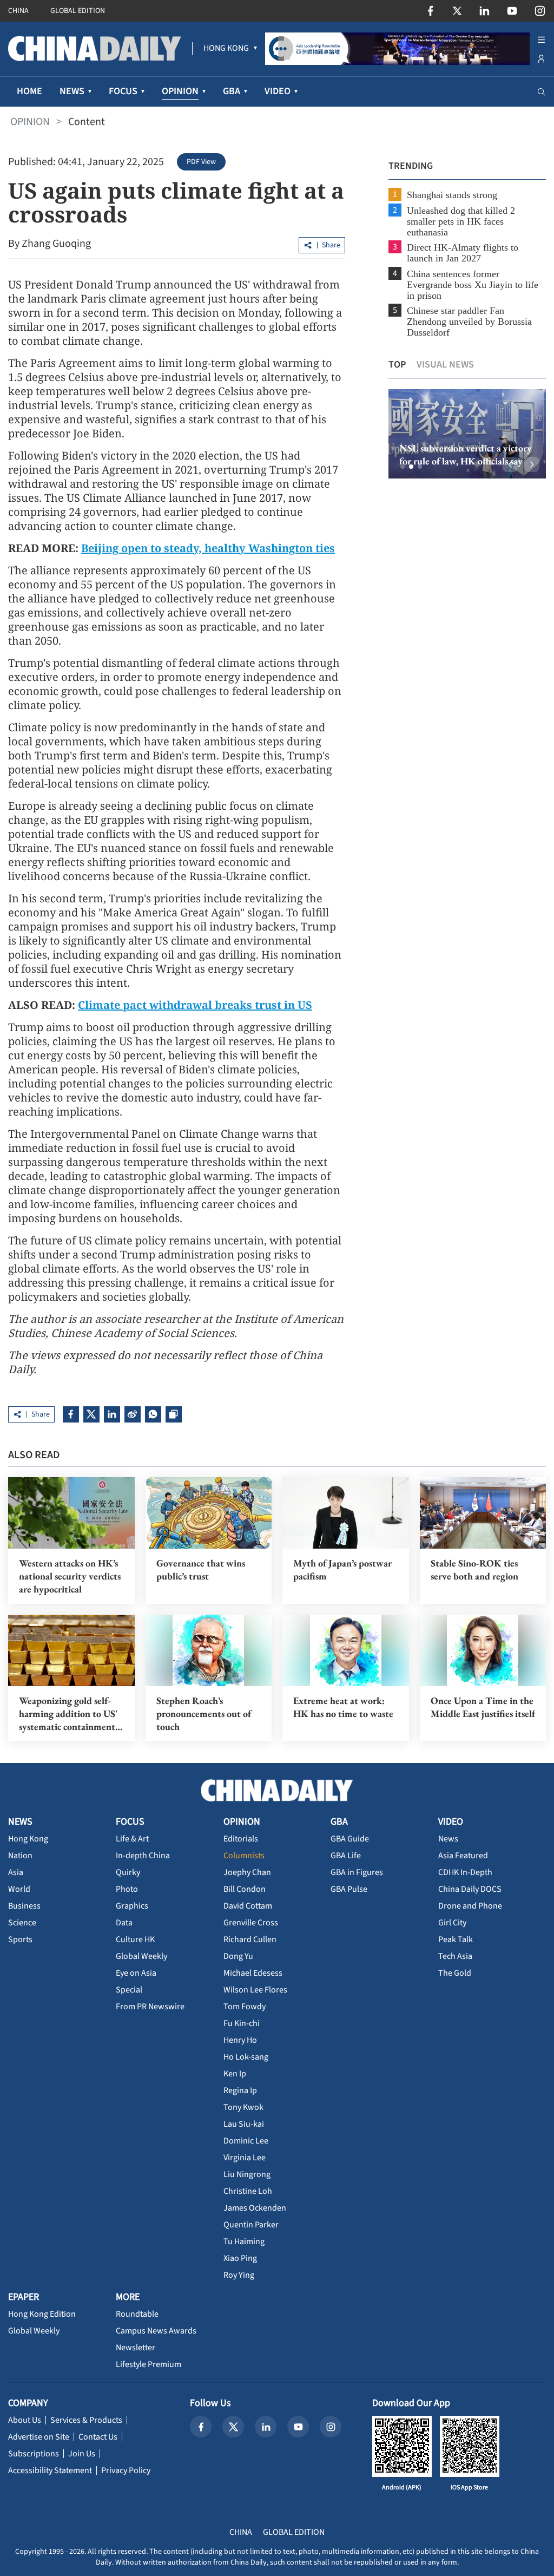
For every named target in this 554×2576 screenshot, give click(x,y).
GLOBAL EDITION (78, 11)
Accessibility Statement (50, 2470)
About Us (25, 2420)
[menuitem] (226, 49)
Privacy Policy (126, 2470)
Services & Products (86, 2420)
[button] (403, 467)
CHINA (18, 11)
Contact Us (98, 2437)
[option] (467, 434)
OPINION (30, 122)
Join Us (82, 2454)
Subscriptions (34, 2454)
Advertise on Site (39, 2437)
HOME (29, 91)
